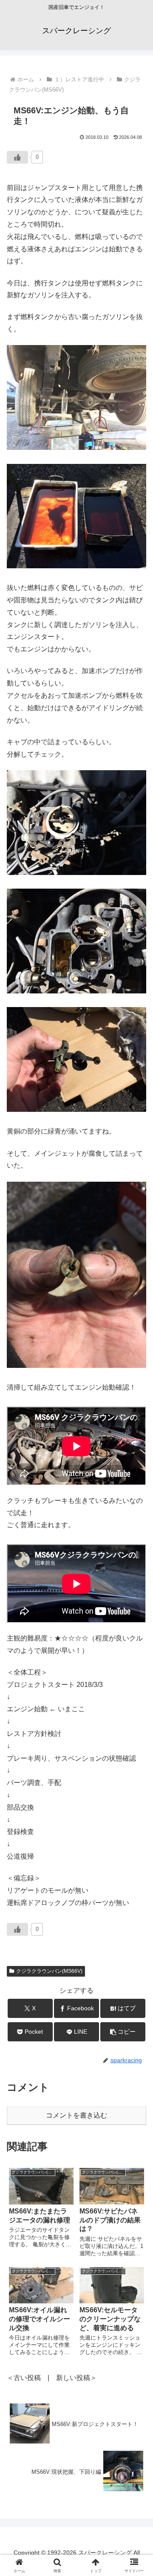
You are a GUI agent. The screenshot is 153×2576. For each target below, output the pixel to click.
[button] (123, 2032)
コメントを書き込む (76, 2115)
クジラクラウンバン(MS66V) (49, 1971)
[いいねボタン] (17, 157)
